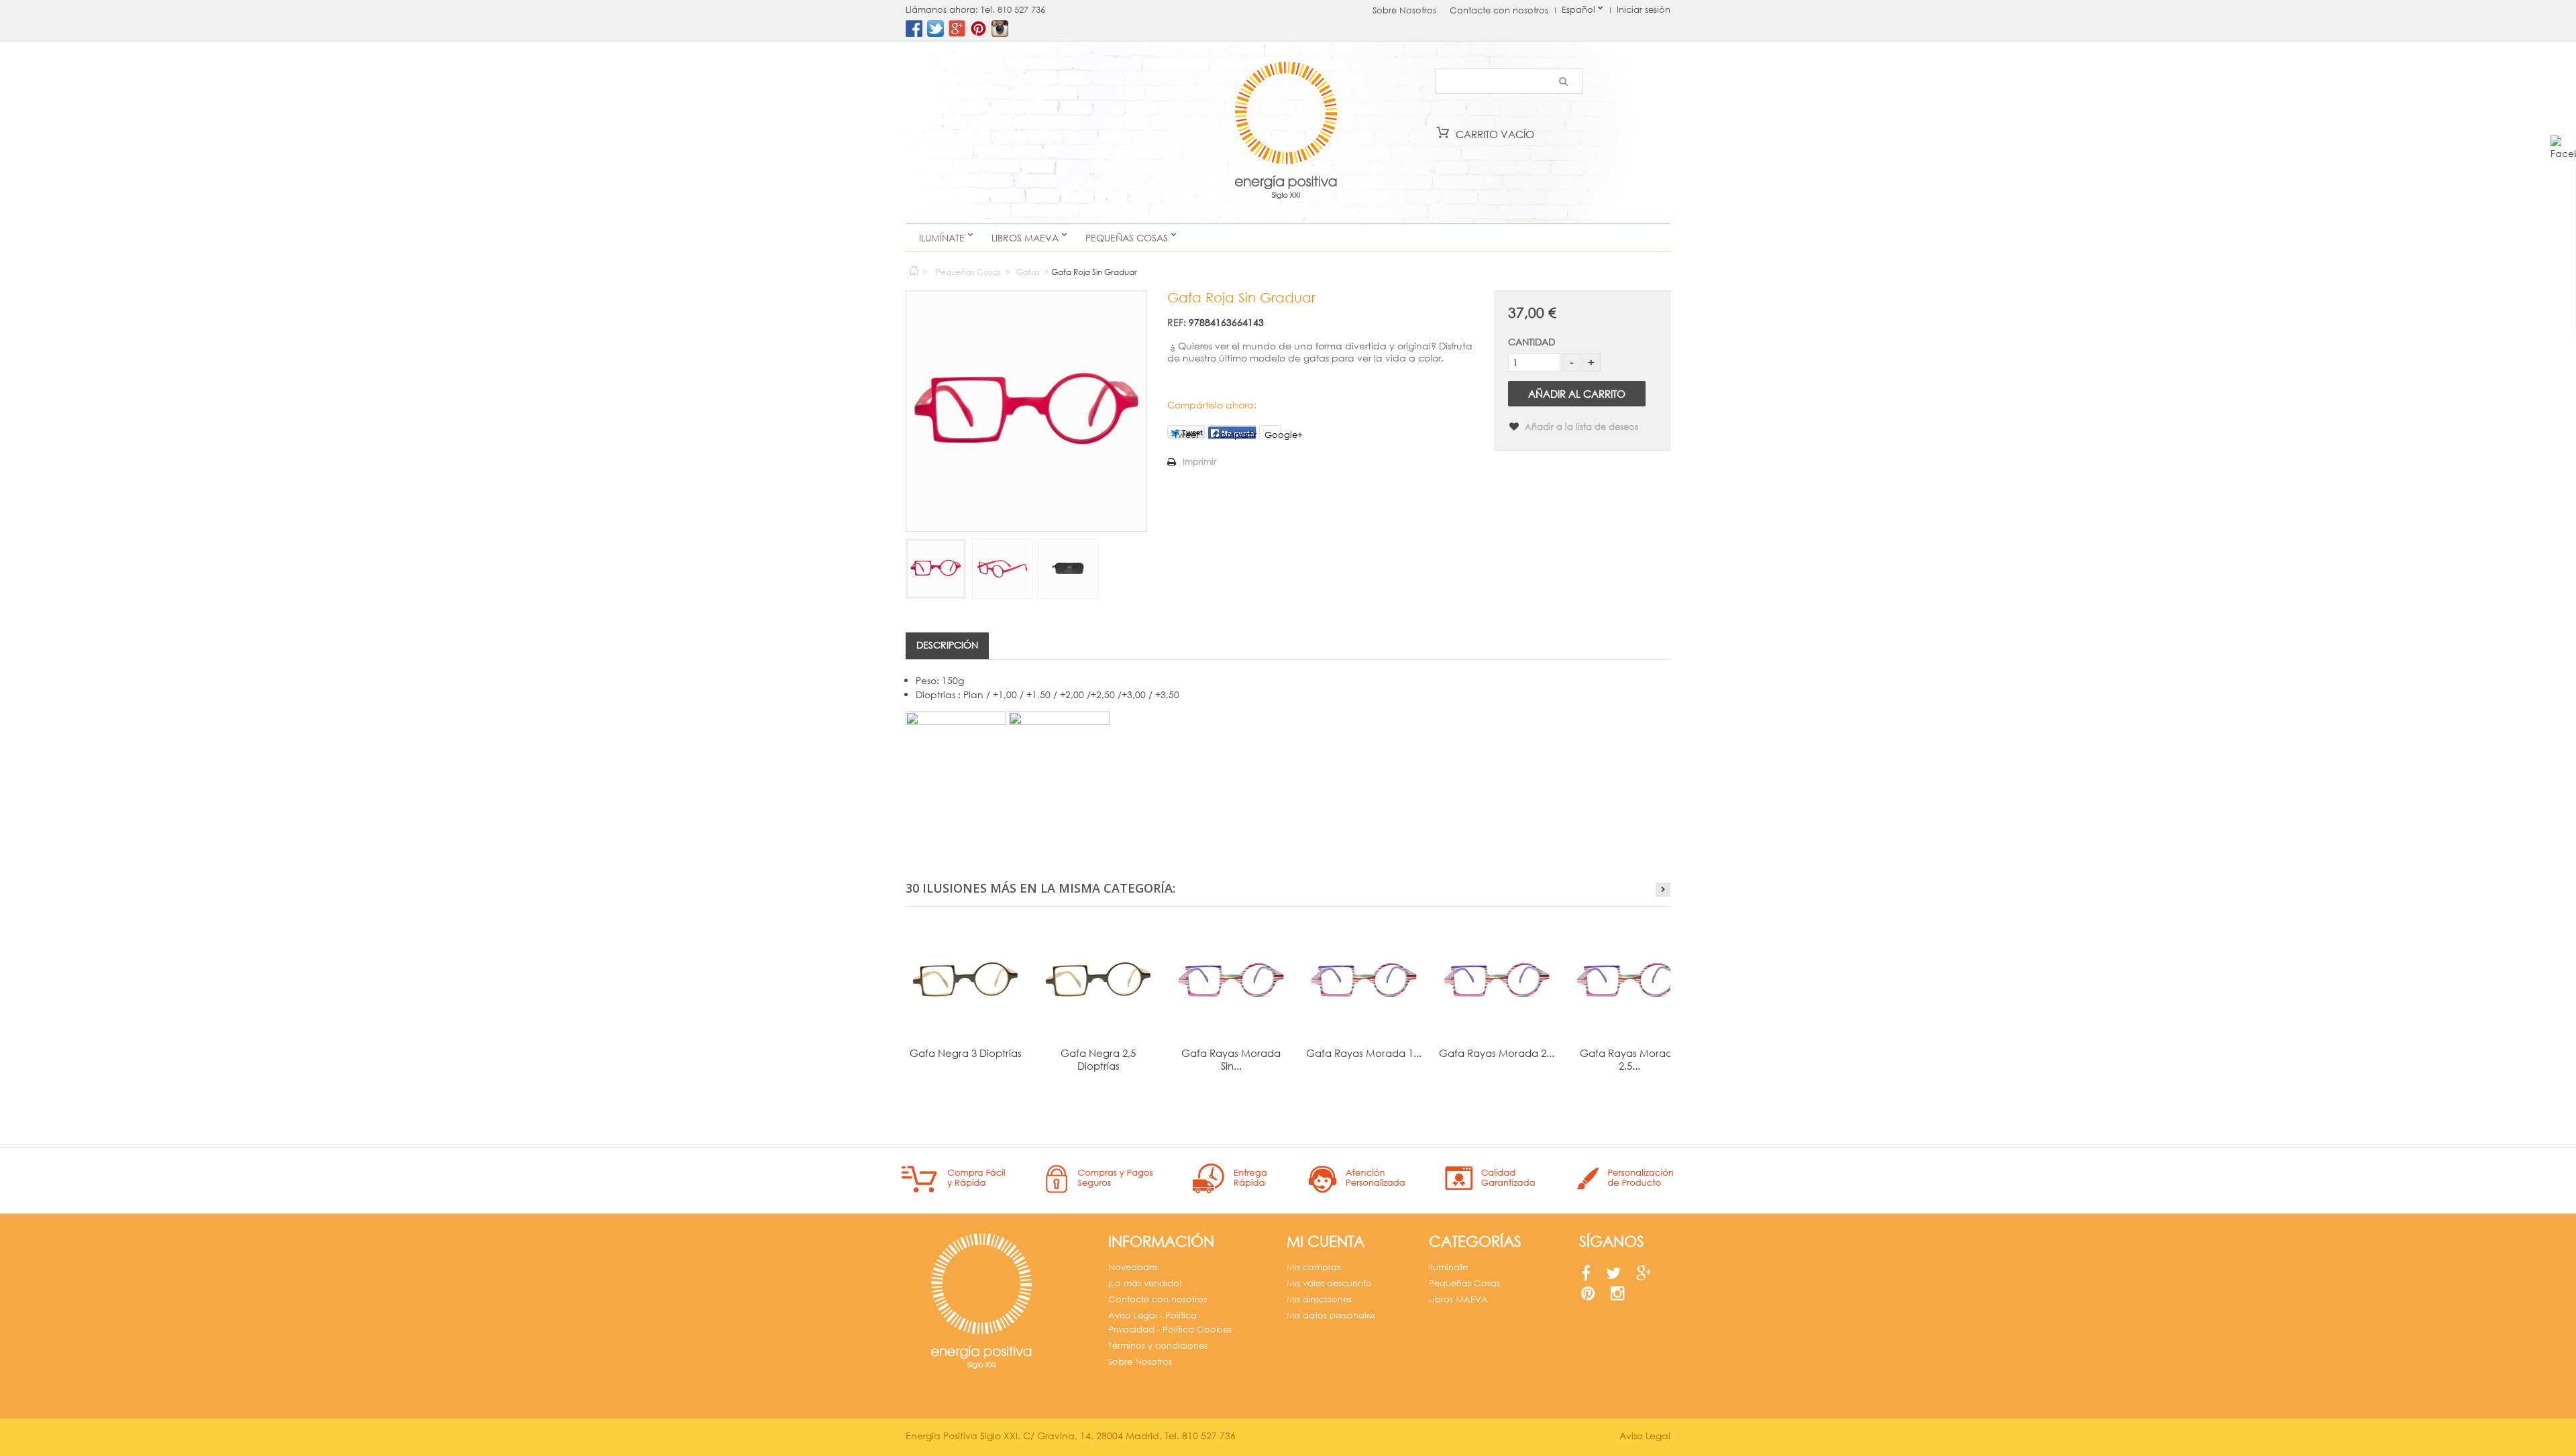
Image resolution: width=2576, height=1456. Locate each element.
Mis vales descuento (1329, 1283)
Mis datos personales (1331, 1315)
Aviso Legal (1645, 1436)
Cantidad (1532, 342)
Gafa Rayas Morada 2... (1497, 1053)
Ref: (1177, 322)
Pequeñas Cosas (1127, 238)
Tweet (1186, 434)
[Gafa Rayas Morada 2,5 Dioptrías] (1629, 980)
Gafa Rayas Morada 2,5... (1629, 1059)
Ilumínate (942, 238)
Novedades (1133, 1267)
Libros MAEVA (1025, 238)
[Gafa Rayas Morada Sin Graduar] (1231, 980)
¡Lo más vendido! (1145, 1283)
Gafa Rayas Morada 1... (1364, 1053)
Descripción (947, 645)
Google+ (1273, 434)
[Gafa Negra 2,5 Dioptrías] (1098, 980)
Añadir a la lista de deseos (1580, 427)
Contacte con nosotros (1499, 10)
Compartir (1235, 434)
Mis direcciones (1319, 1299)
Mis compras (1313, 1267)
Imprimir (1199, 462)
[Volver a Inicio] (913, 267)
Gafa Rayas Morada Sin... (1231, 1059)
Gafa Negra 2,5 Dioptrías (1098, 1059)
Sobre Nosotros (1404, 10)
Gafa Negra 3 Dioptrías (966, 1053)
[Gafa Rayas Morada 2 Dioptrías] (1497, 980)
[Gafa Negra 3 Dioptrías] (965, 980)
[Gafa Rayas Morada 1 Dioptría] (1364, 980)
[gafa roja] (936, 569)
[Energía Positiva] (1286, 132)
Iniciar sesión (1644, 10)
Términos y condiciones (1158, 1346)
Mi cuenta (1326, 1241)
